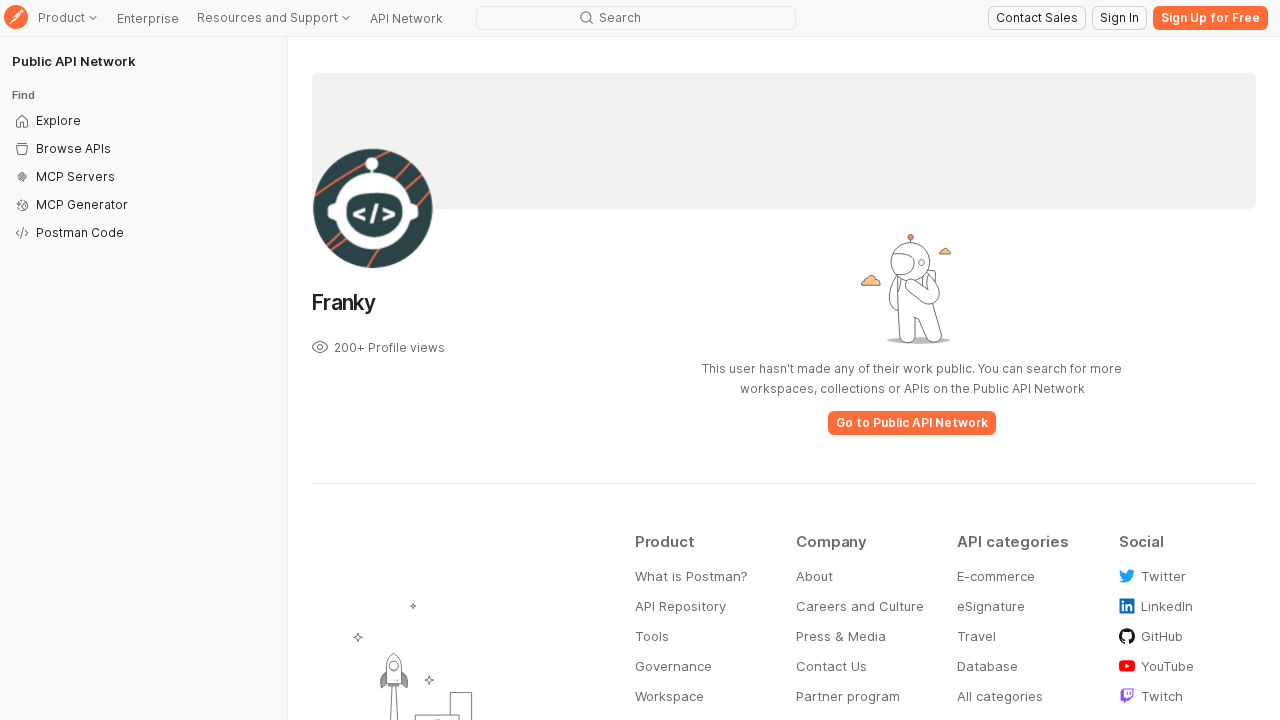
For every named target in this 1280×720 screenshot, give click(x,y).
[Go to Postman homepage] (16, 18)
